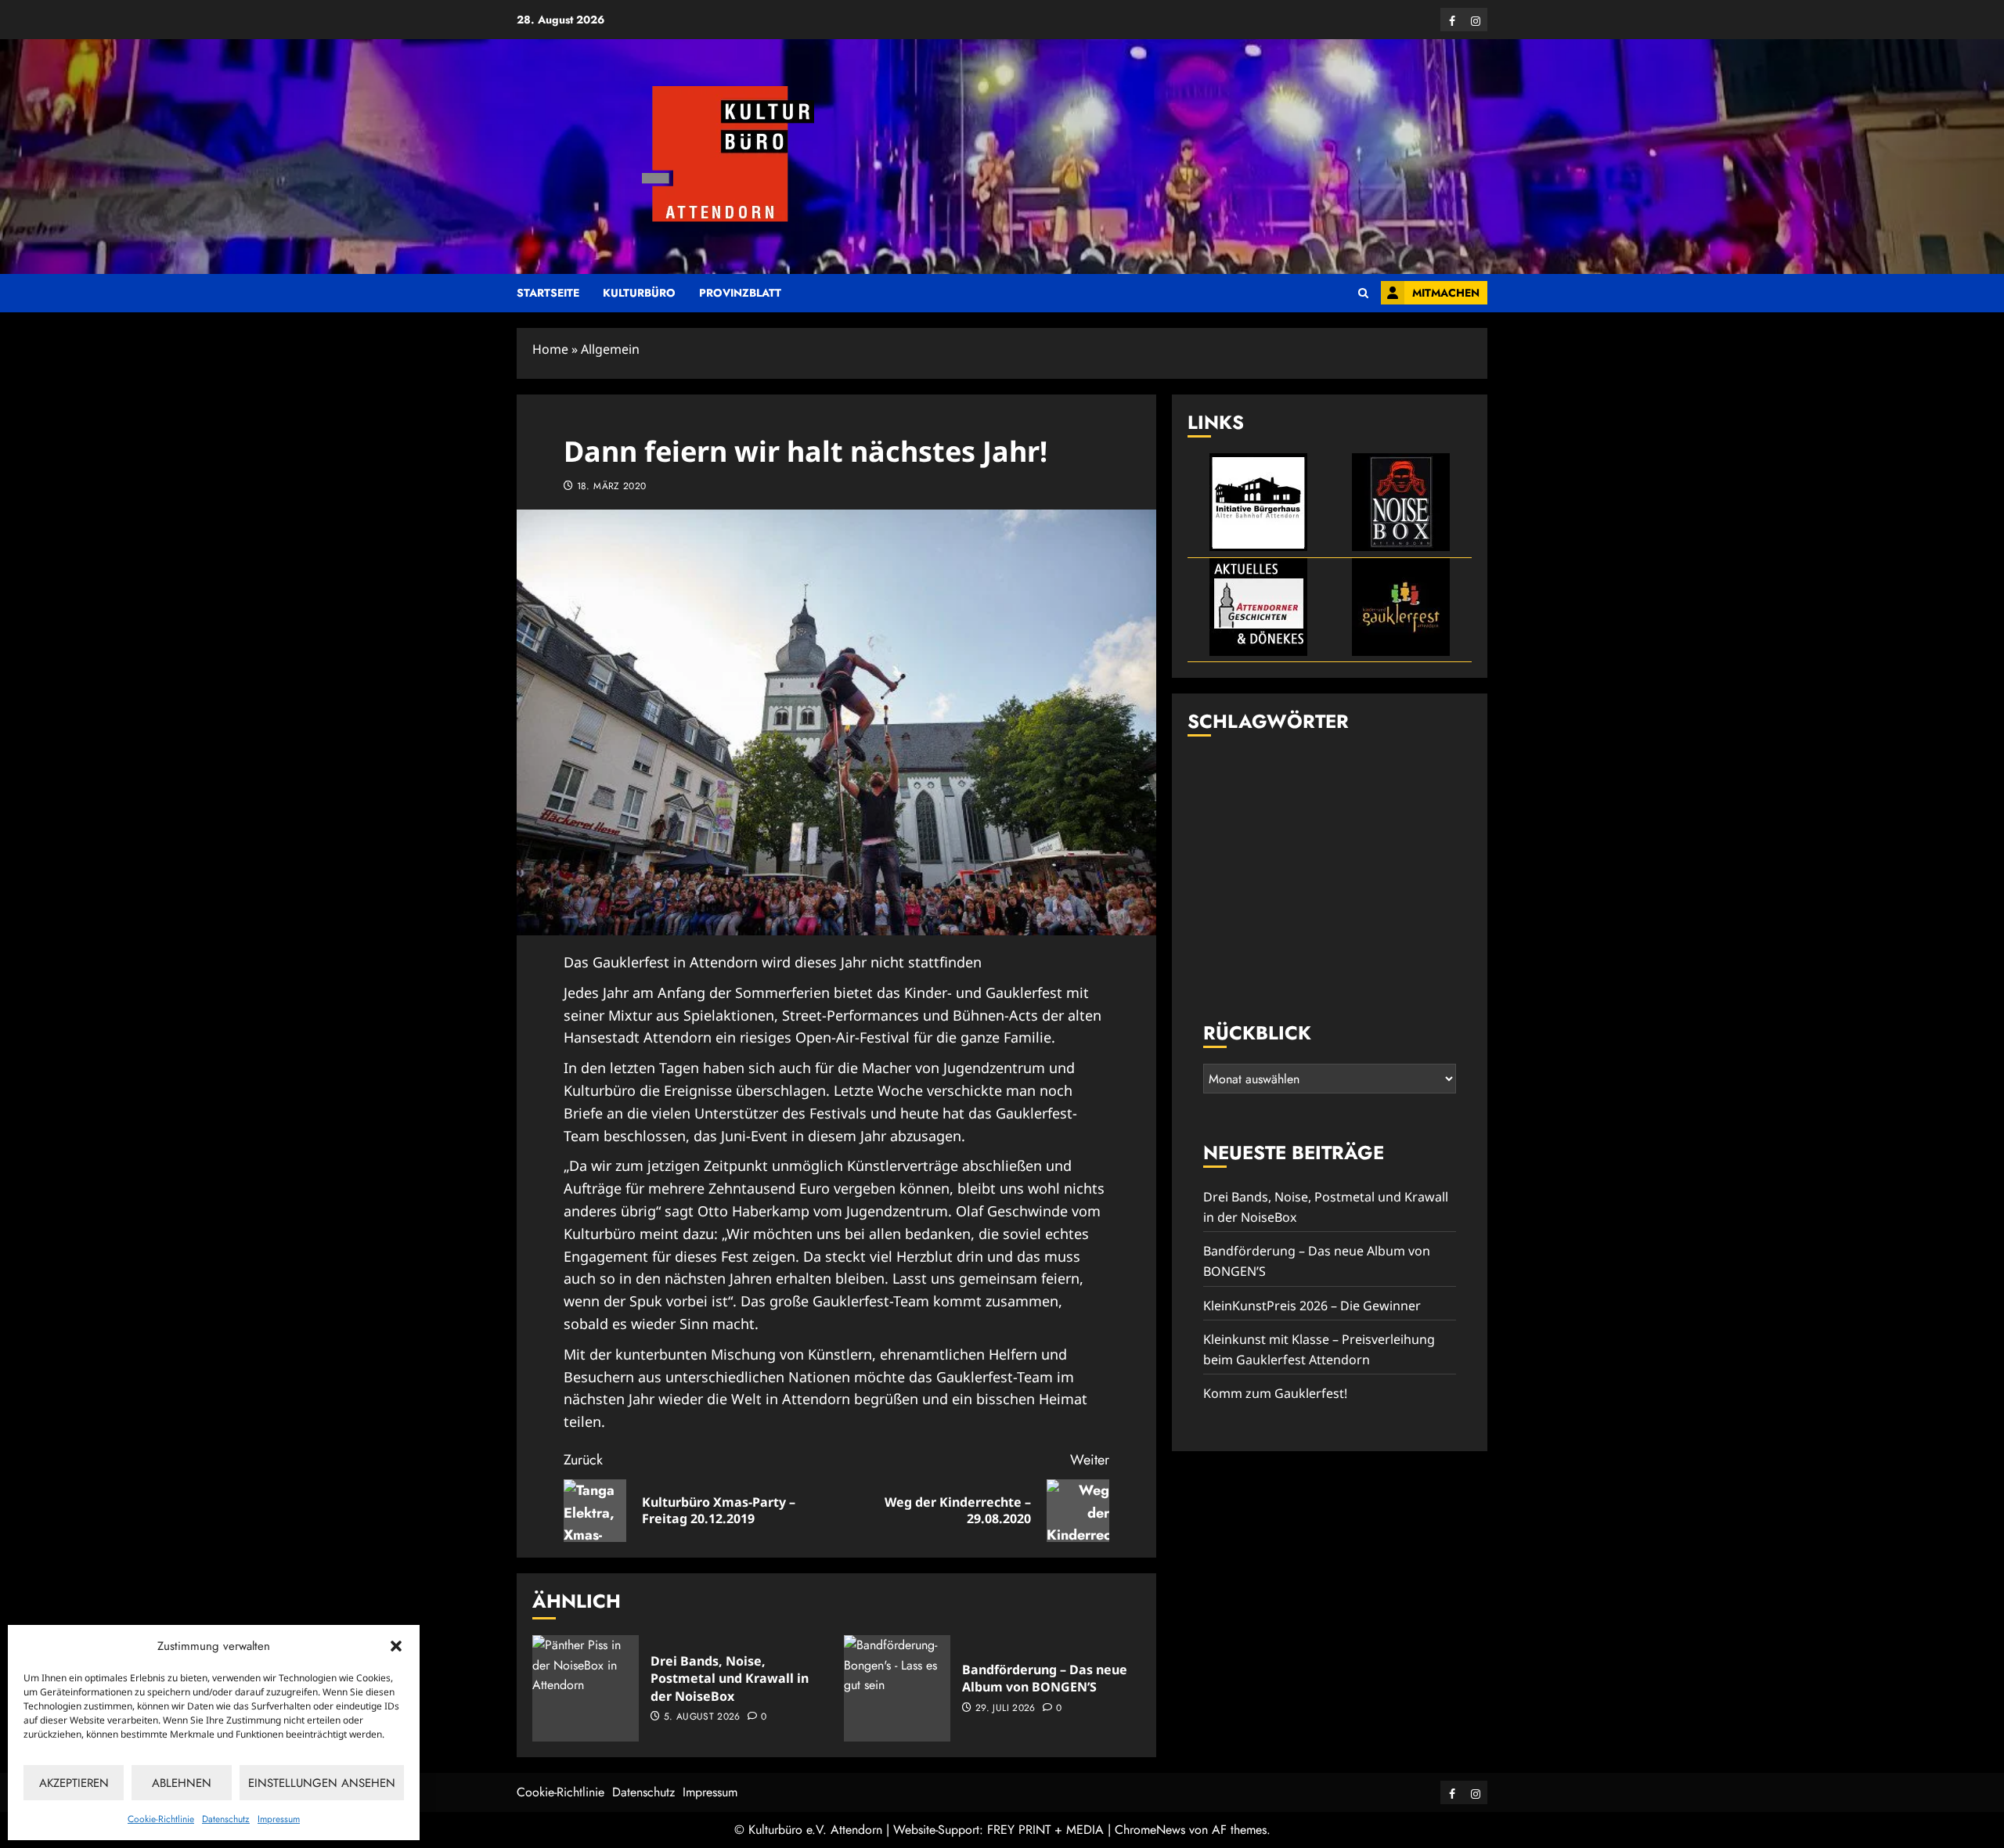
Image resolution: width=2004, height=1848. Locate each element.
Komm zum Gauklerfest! (1275, 1394)
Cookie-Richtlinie (161, 1819)
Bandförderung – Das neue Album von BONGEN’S (1045, 1678)
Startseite (548, 293)
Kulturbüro (639, 293)
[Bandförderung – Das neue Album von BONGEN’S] (897, 1688)
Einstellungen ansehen (322, 1783)
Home (550, 349)
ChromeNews (1150, 1830)
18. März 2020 (612, 487)
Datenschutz (226, 1819)
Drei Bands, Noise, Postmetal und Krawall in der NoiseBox (730, 1679)
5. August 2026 (702, 1717)
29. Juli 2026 (1006, 1709)
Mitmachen (1446, 293)
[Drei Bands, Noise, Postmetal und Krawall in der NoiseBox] (586, 1688)
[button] (396, 1646)
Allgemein (610, 349)
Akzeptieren (74, 1783)
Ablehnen (182, 1783)
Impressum (279, 1819)
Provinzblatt (740, 293)
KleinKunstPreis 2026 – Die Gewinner (1312, 1306)
